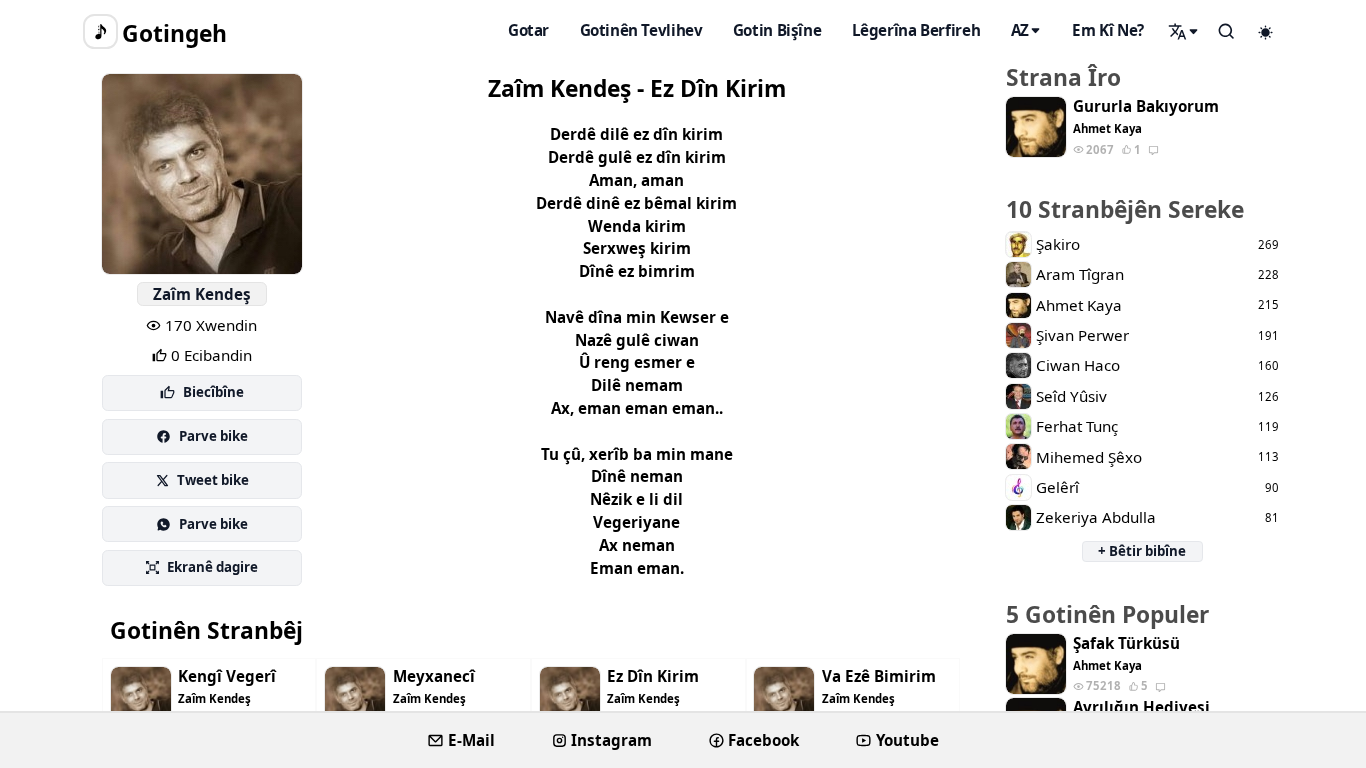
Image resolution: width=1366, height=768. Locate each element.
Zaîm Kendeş (202, 294)
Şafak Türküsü (1126, 643)
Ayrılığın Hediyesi (1141, 707)
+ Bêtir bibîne (1142, 551)
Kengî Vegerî (227, 676)
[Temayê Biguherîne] (1266, 32)
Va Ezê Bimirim (879, 676)
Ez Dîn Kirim (653, 676)
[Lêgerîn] (1184, 31)
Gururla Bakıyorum (1146, 106)
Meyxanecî (434, 676)
